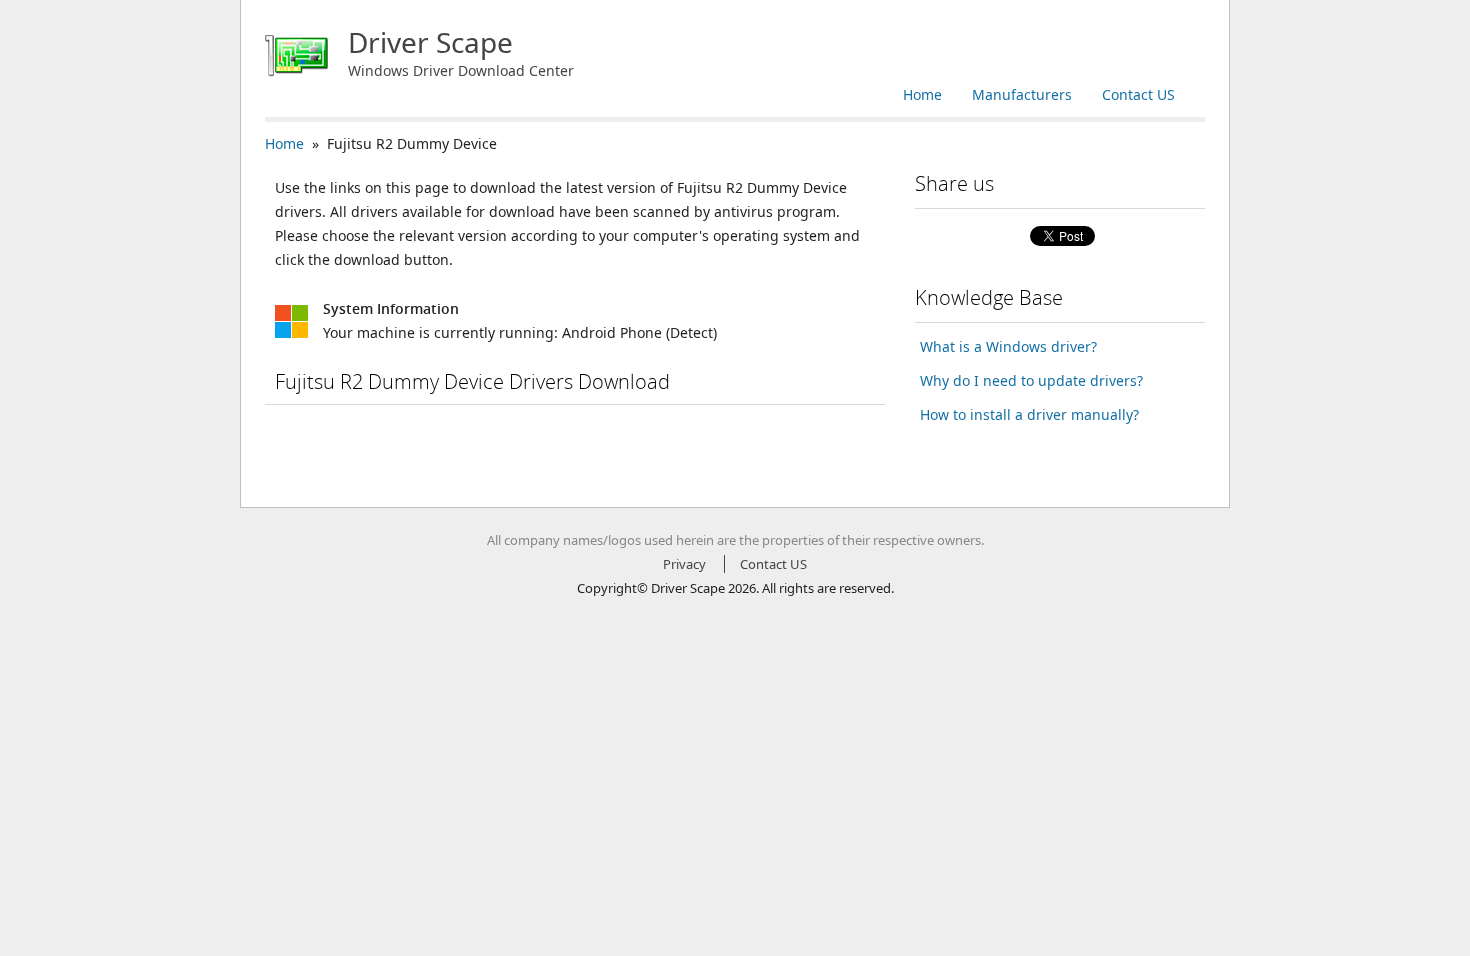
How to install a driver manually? (1029, 414)
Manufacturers (1022, 94)
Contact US (1138, 94)
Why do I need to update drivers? (1031, 380)
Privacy (684, 564)
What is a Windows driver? (1008, 346)
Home (922, 94)
